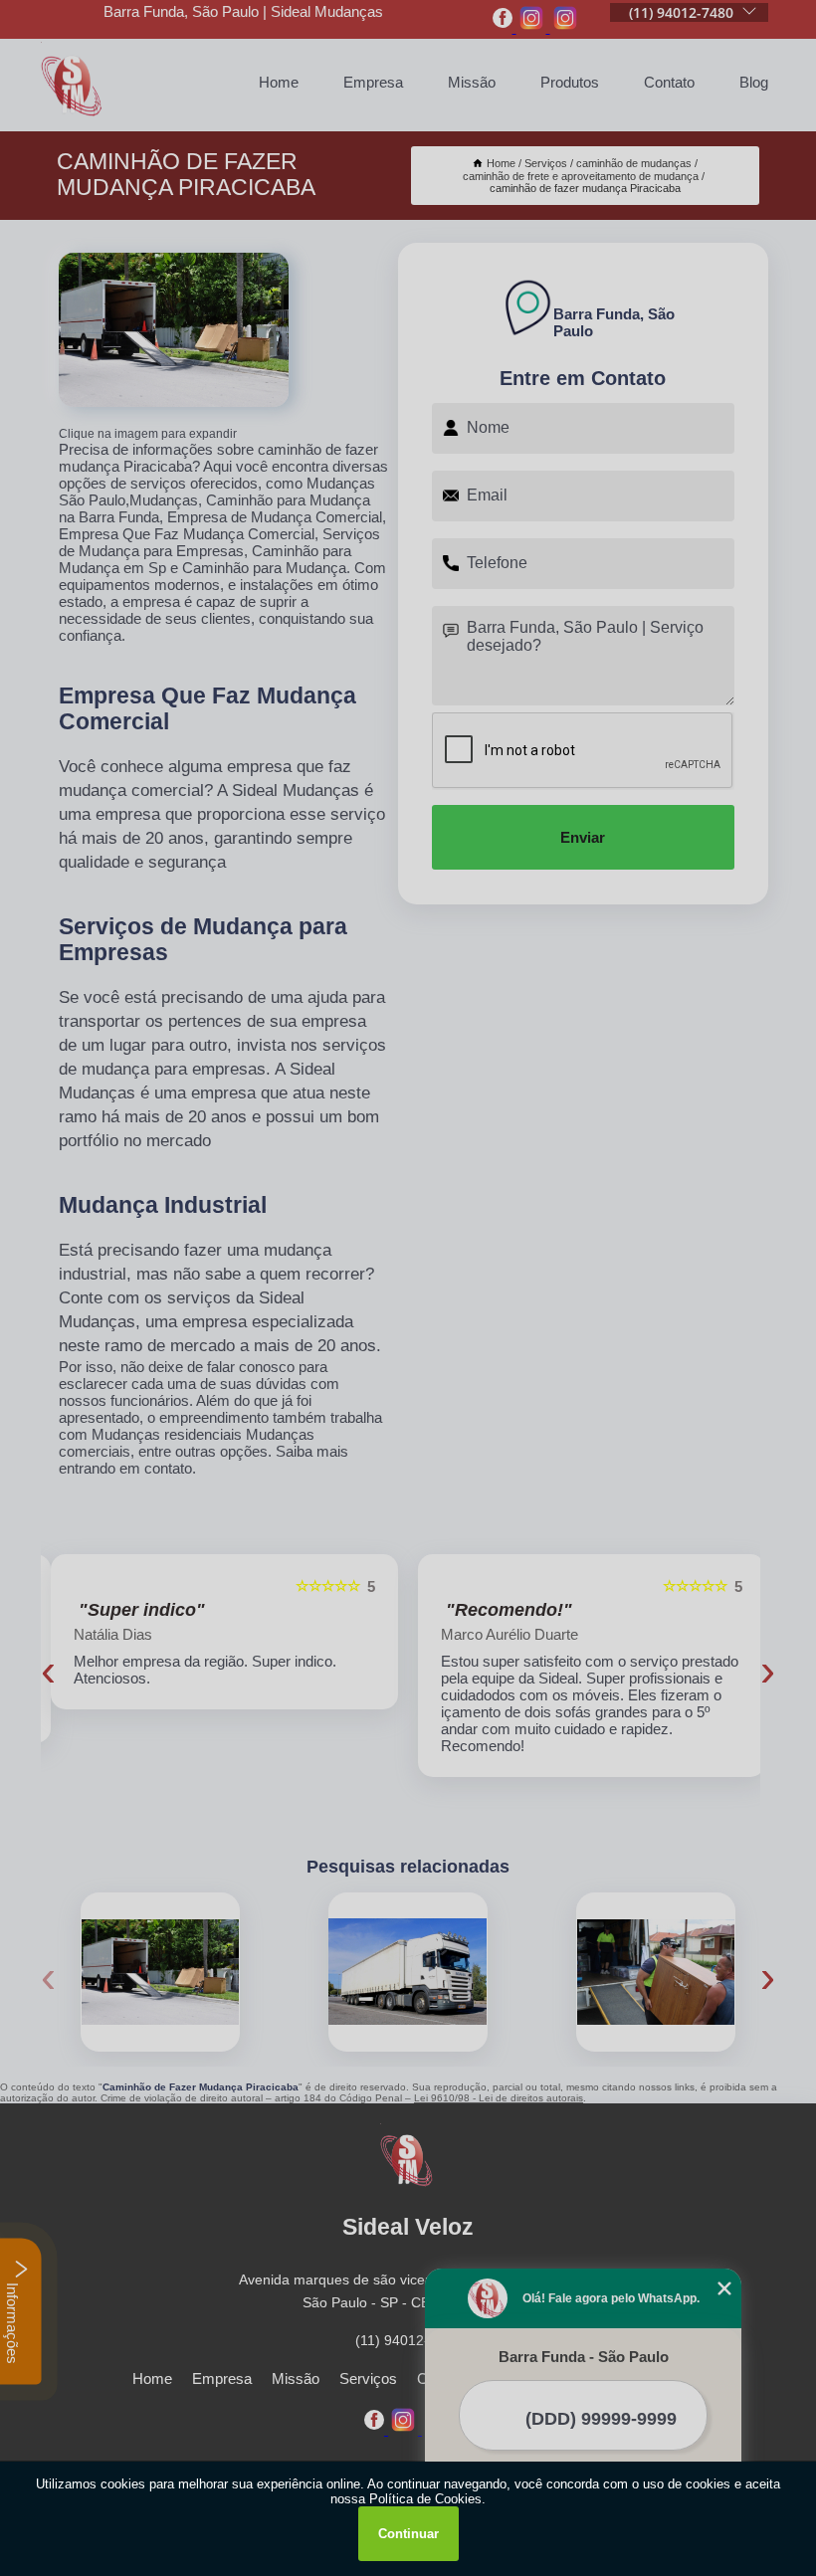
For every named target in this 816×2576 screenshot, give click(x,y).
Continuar (408, 2534)
